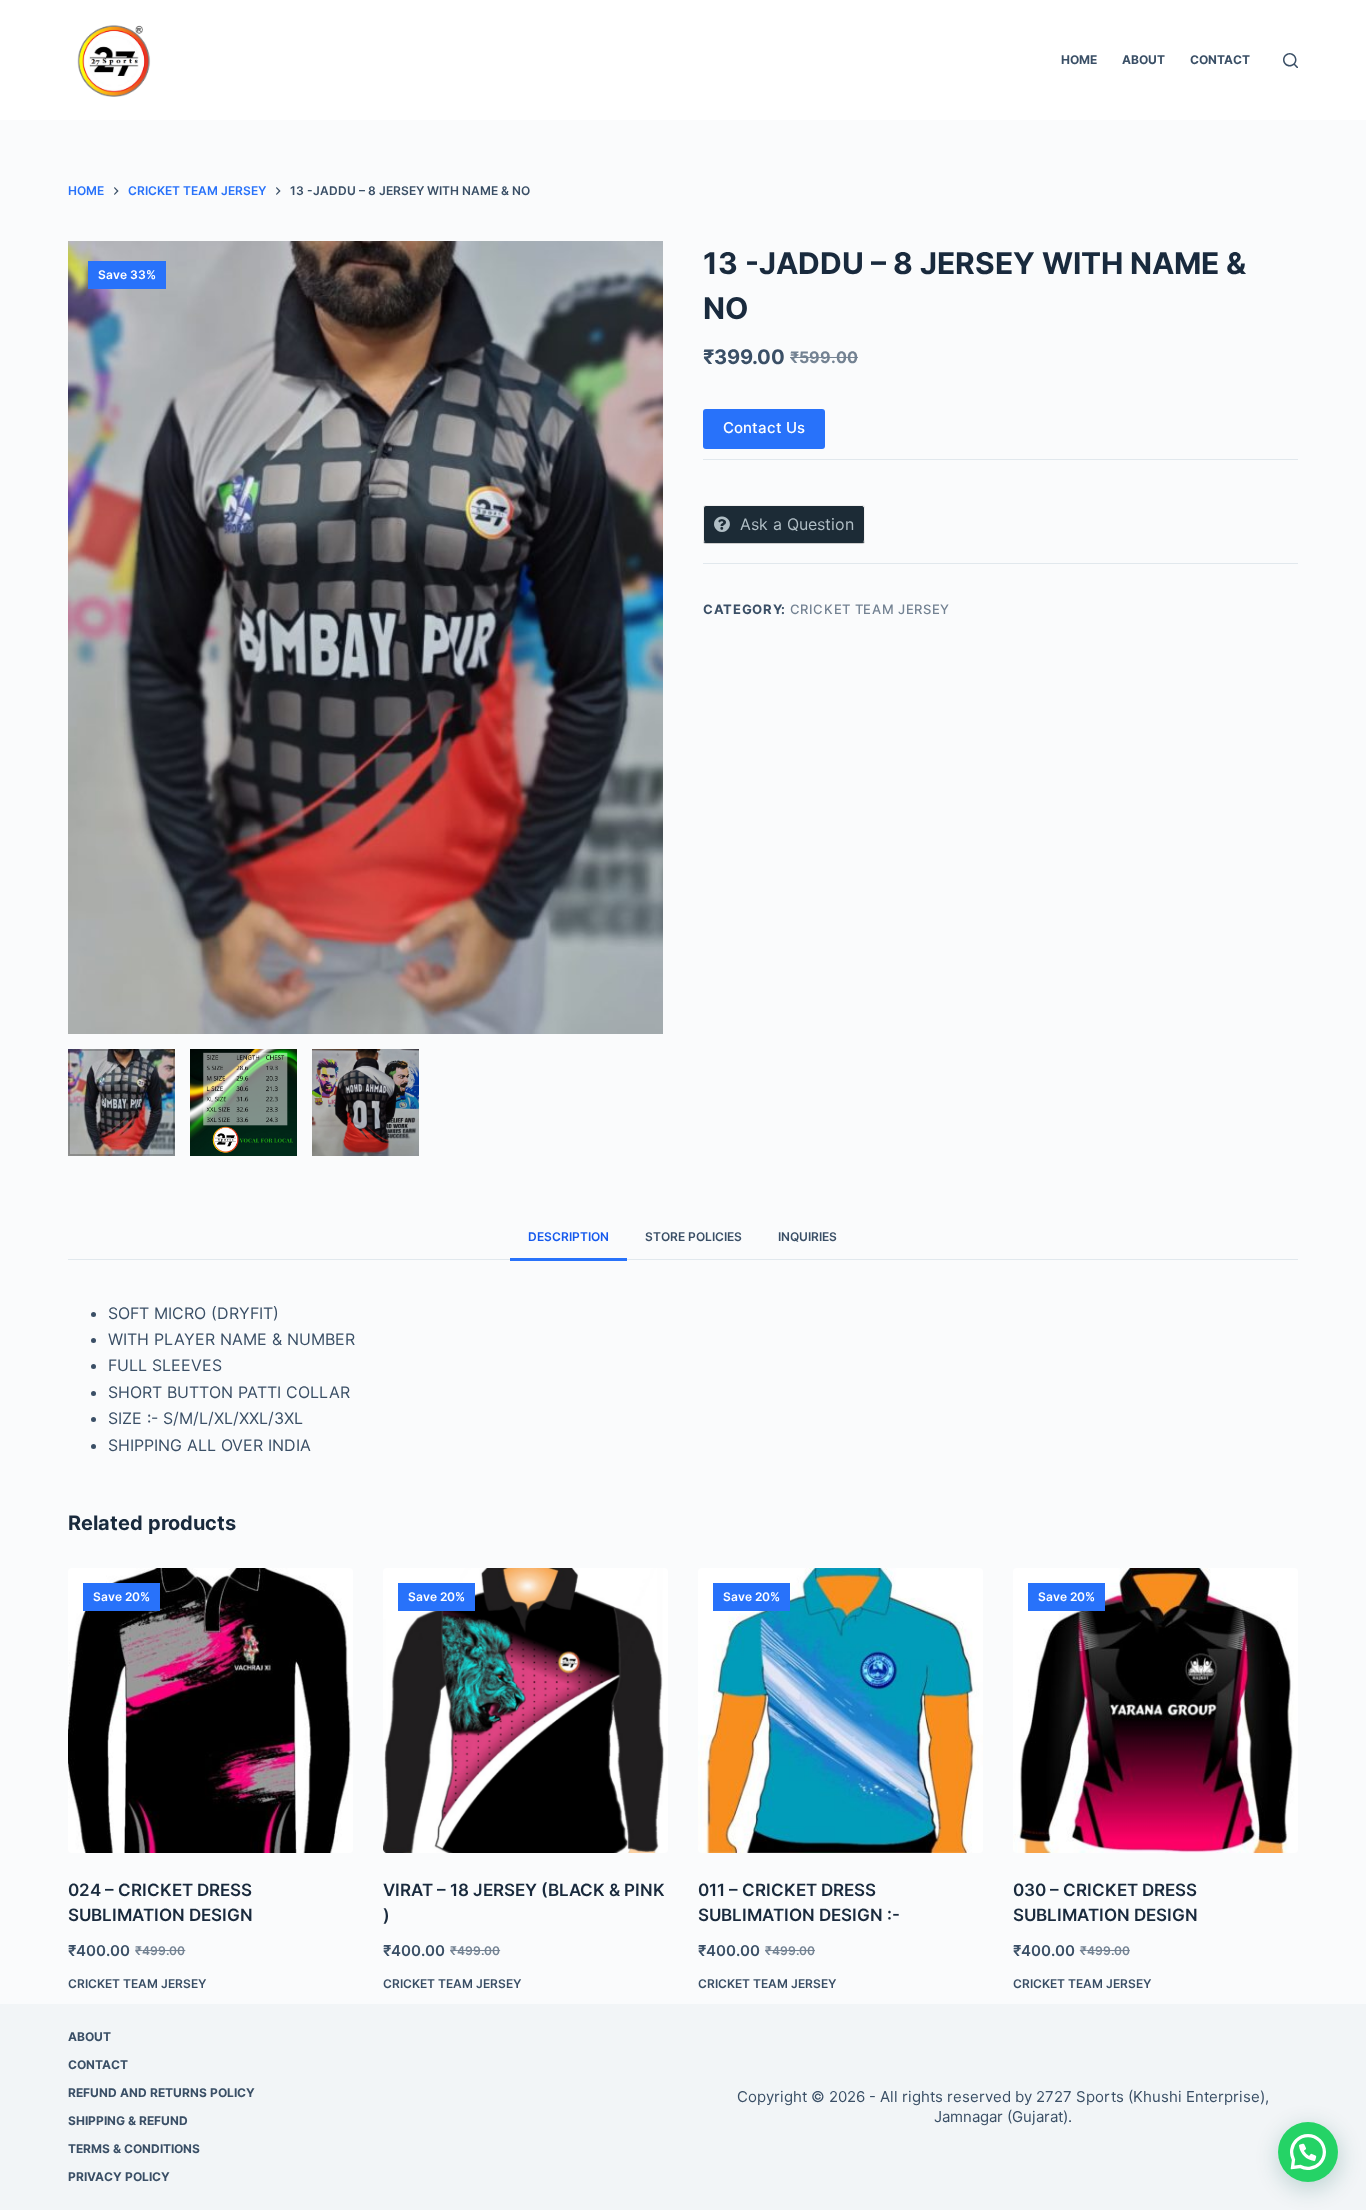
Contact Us (764, 427)
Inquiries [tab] (807, 1236)
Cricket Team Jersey (870, 609)
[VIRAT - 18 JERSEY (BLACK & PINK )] (525, 1710)
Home (1079, 59)
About (1143, 59)
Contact (1220, 59)
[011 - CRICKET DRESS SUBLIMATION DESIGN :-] (840, 1710)
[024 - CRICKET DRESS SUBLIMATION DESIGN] (210, 1710)
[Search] (1290, 60)
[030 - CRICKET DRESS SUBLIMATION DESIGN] (1155, 1710)
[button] (1308, 2152)
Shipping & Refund (128, 2120)
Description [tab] (568, 1236)
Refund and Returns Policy (161, 2092)
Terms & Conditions (134, 2148)
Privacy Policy (119, 2176)
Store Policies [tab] (693, 1236)
